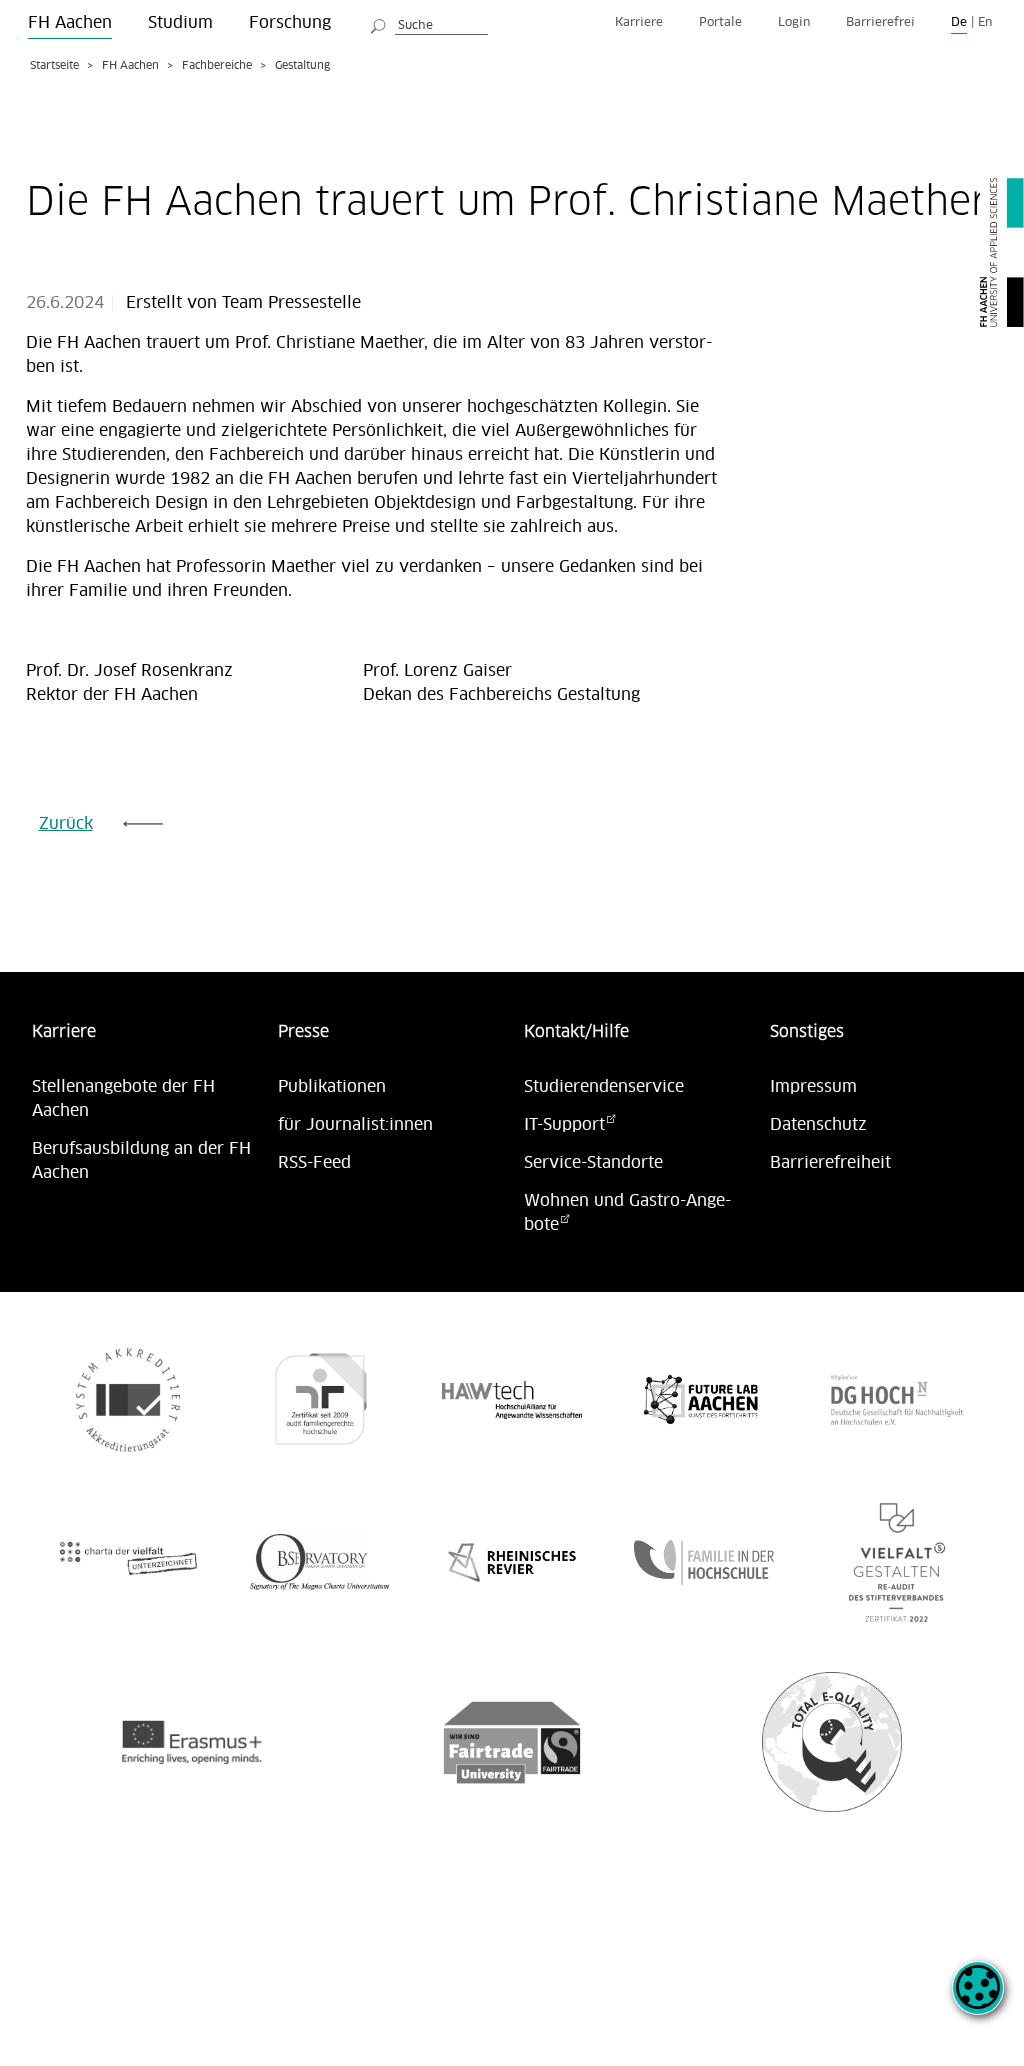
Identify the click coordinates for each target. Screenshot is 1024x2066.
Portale (720, 22)
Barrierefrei (880, 22)
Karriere (639, 22)
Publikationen (332, 1087)
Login (794, 22)
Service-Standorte (593, 1163)
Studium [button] (180, 23)
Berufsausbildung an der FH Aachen (141, 1161)
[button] (978, 1999)
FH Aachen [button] (70, 23)
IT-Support (564, 1125)
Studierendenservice (604, 1087)
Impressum (813, 1087)
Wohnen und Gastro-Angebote (627, 1213)
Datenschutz (818, 1125)
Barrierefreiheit (830, 1163)
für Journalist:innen (355, 1125)
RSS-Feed (314, 1163)
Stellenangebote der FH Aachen (123, 1099)
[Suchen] (379, 23)
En (985, 22)
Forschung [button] (290, 23)
